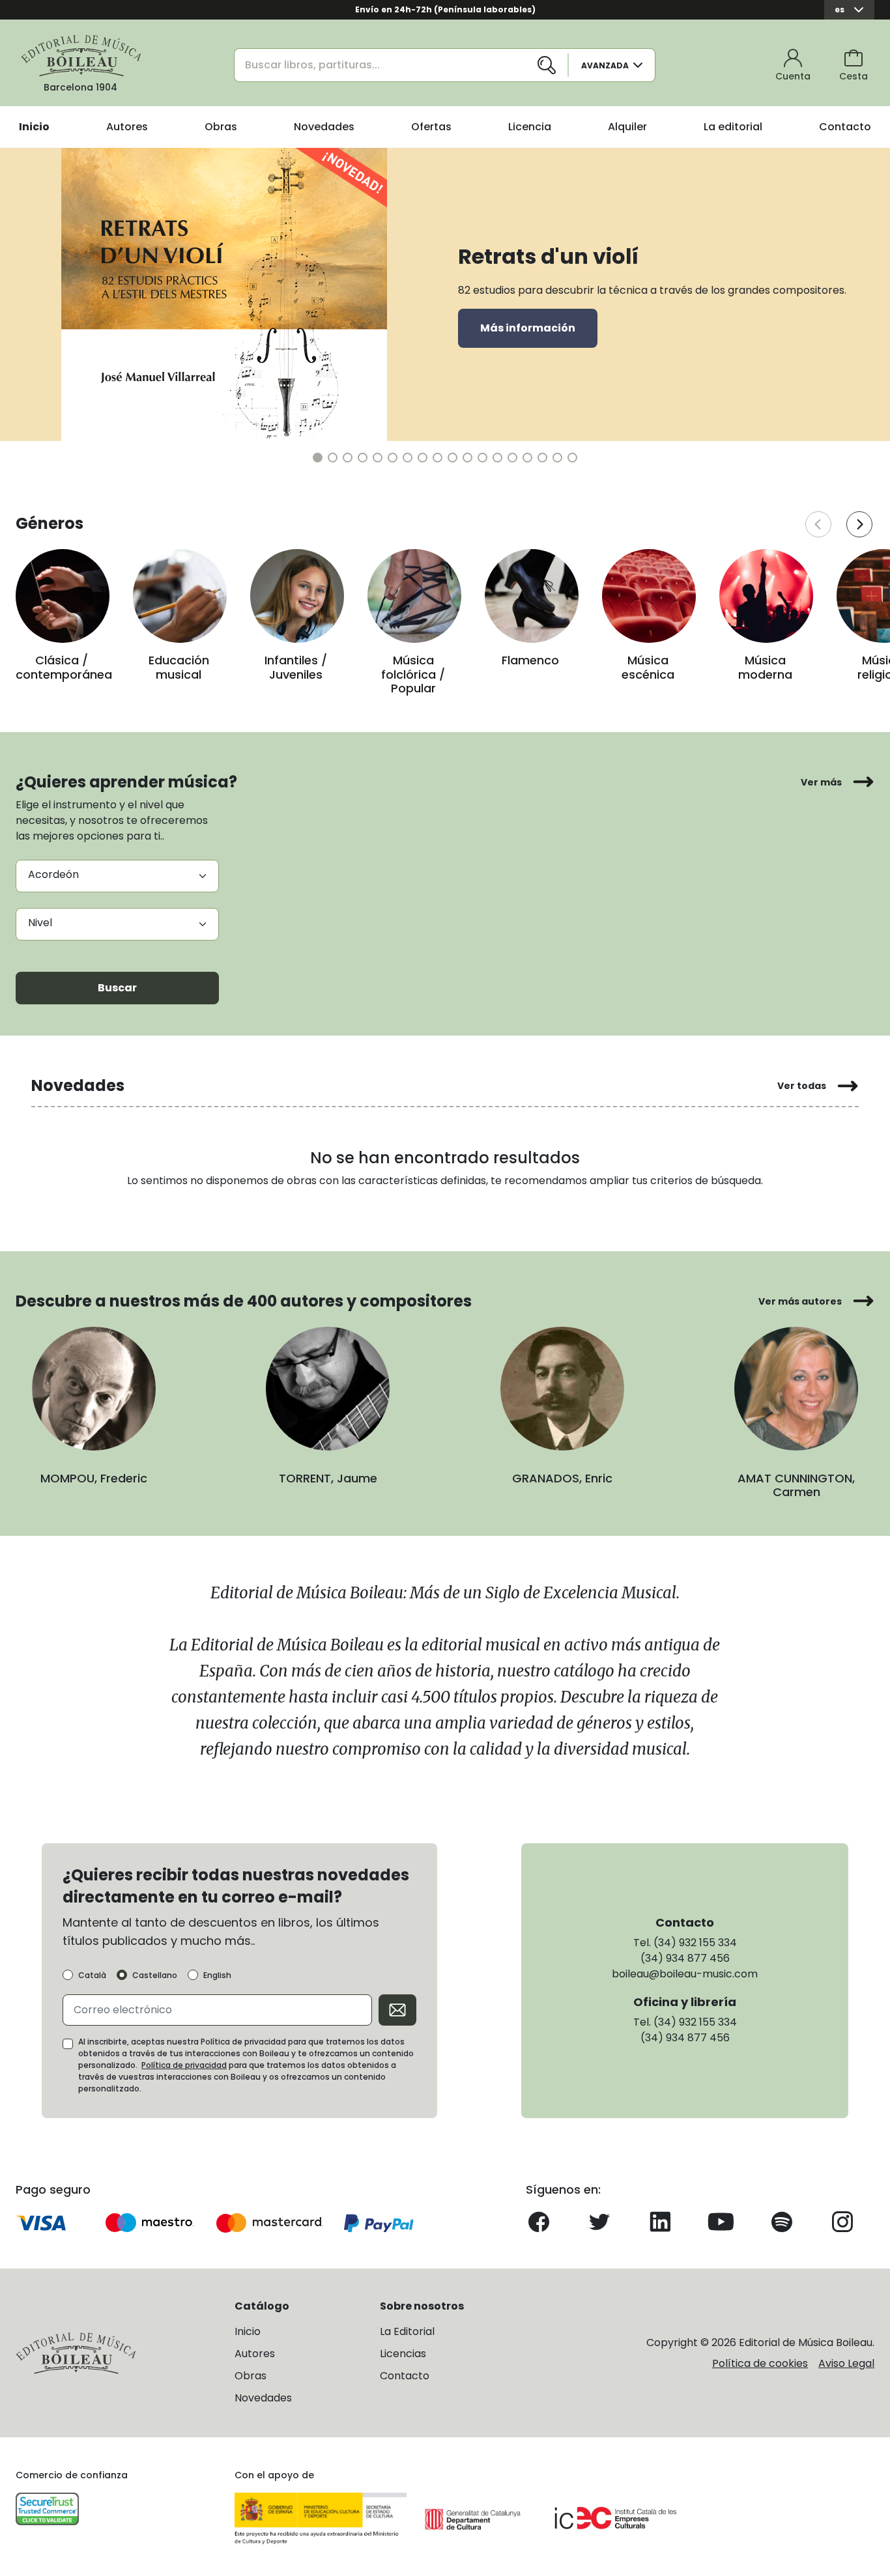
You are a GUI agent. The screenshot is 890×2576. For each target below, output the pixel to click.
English (217, 1975)
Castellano (155, 1975)
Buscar (117, 988)
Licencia (530, 127)
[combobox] (117, 876)
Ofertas (431, 127)
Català (92, 1975)
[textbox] (117, 923)
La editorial (733, 127)
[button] (318, 458)
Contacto (845, 127)
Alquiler (627, 127)
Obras (221, 127)
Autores (127, 127)
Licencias (403, 2354)
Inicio (34, 127)
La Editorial (407, 2331)
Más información (528, 328)
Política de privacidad (184, 2065)
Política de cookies (760, 2363)
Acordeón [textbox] (53, 874)
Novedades (324, 127)
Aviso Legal (846, 2363)
